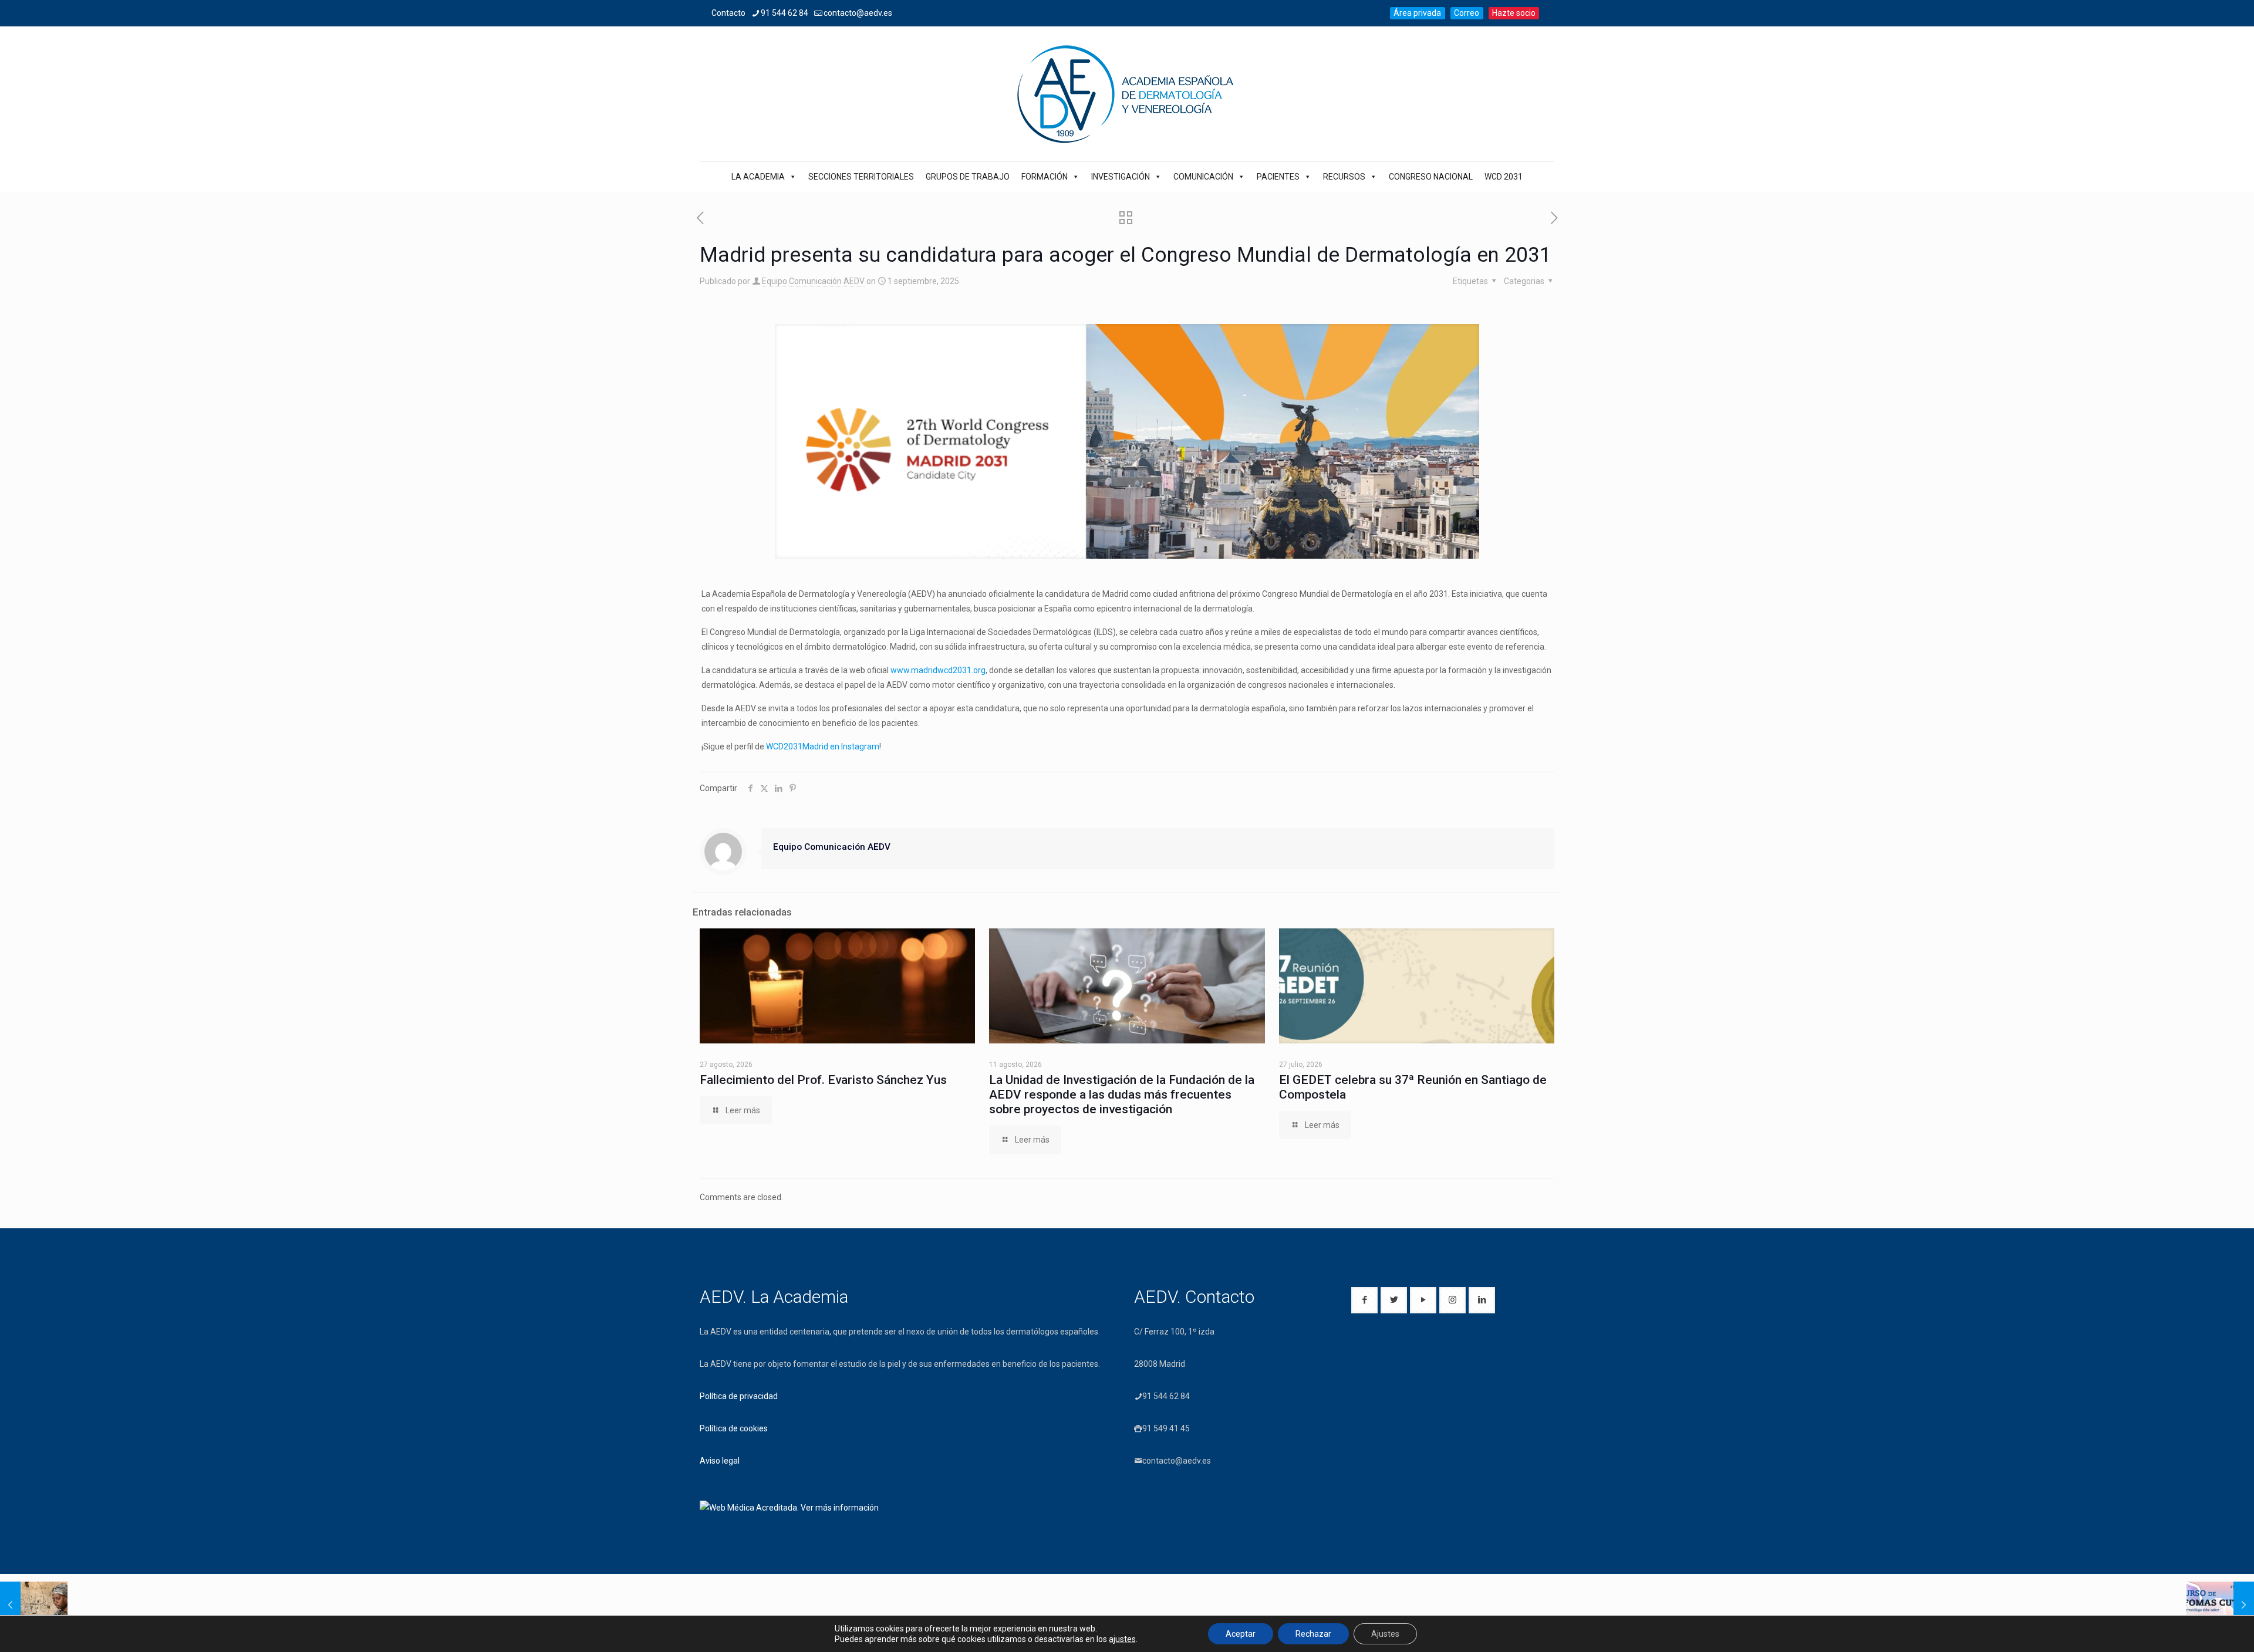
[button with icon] (1364, 1300)
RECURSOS (1344, 177)
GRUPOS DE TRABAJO (968, 177)
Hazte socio (1514, 13)
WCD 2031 (1504, 177)
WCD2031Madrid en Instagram (823, 746)
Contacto (728, 13)
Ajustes (1385, 1634)
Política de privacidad (739, 1396)
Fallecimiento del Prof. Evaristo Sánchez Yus (823, 1080)
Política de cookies (734, 1428)
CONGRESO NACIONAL (1431, 177)
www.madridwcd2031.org (938, 670)
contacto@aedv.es (858, 13)
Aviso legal (720, 1461)
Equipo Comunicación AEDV (813, 281)
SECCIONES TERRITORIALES (861, 177)
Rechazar (1313, 1634)
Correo (1467, 13)
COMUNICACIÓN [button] (1203, 177)
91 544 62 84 (784, 13)
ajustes (1122, 1639)
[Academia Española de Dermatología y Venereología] (1127, 94)
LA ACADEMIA (758, 177)
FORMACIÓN (1045, 177)
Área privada (1417, 13)
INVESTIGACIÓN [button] (1121, 177)
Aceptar (1241, 1634)
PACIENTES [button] (1278, 177)
